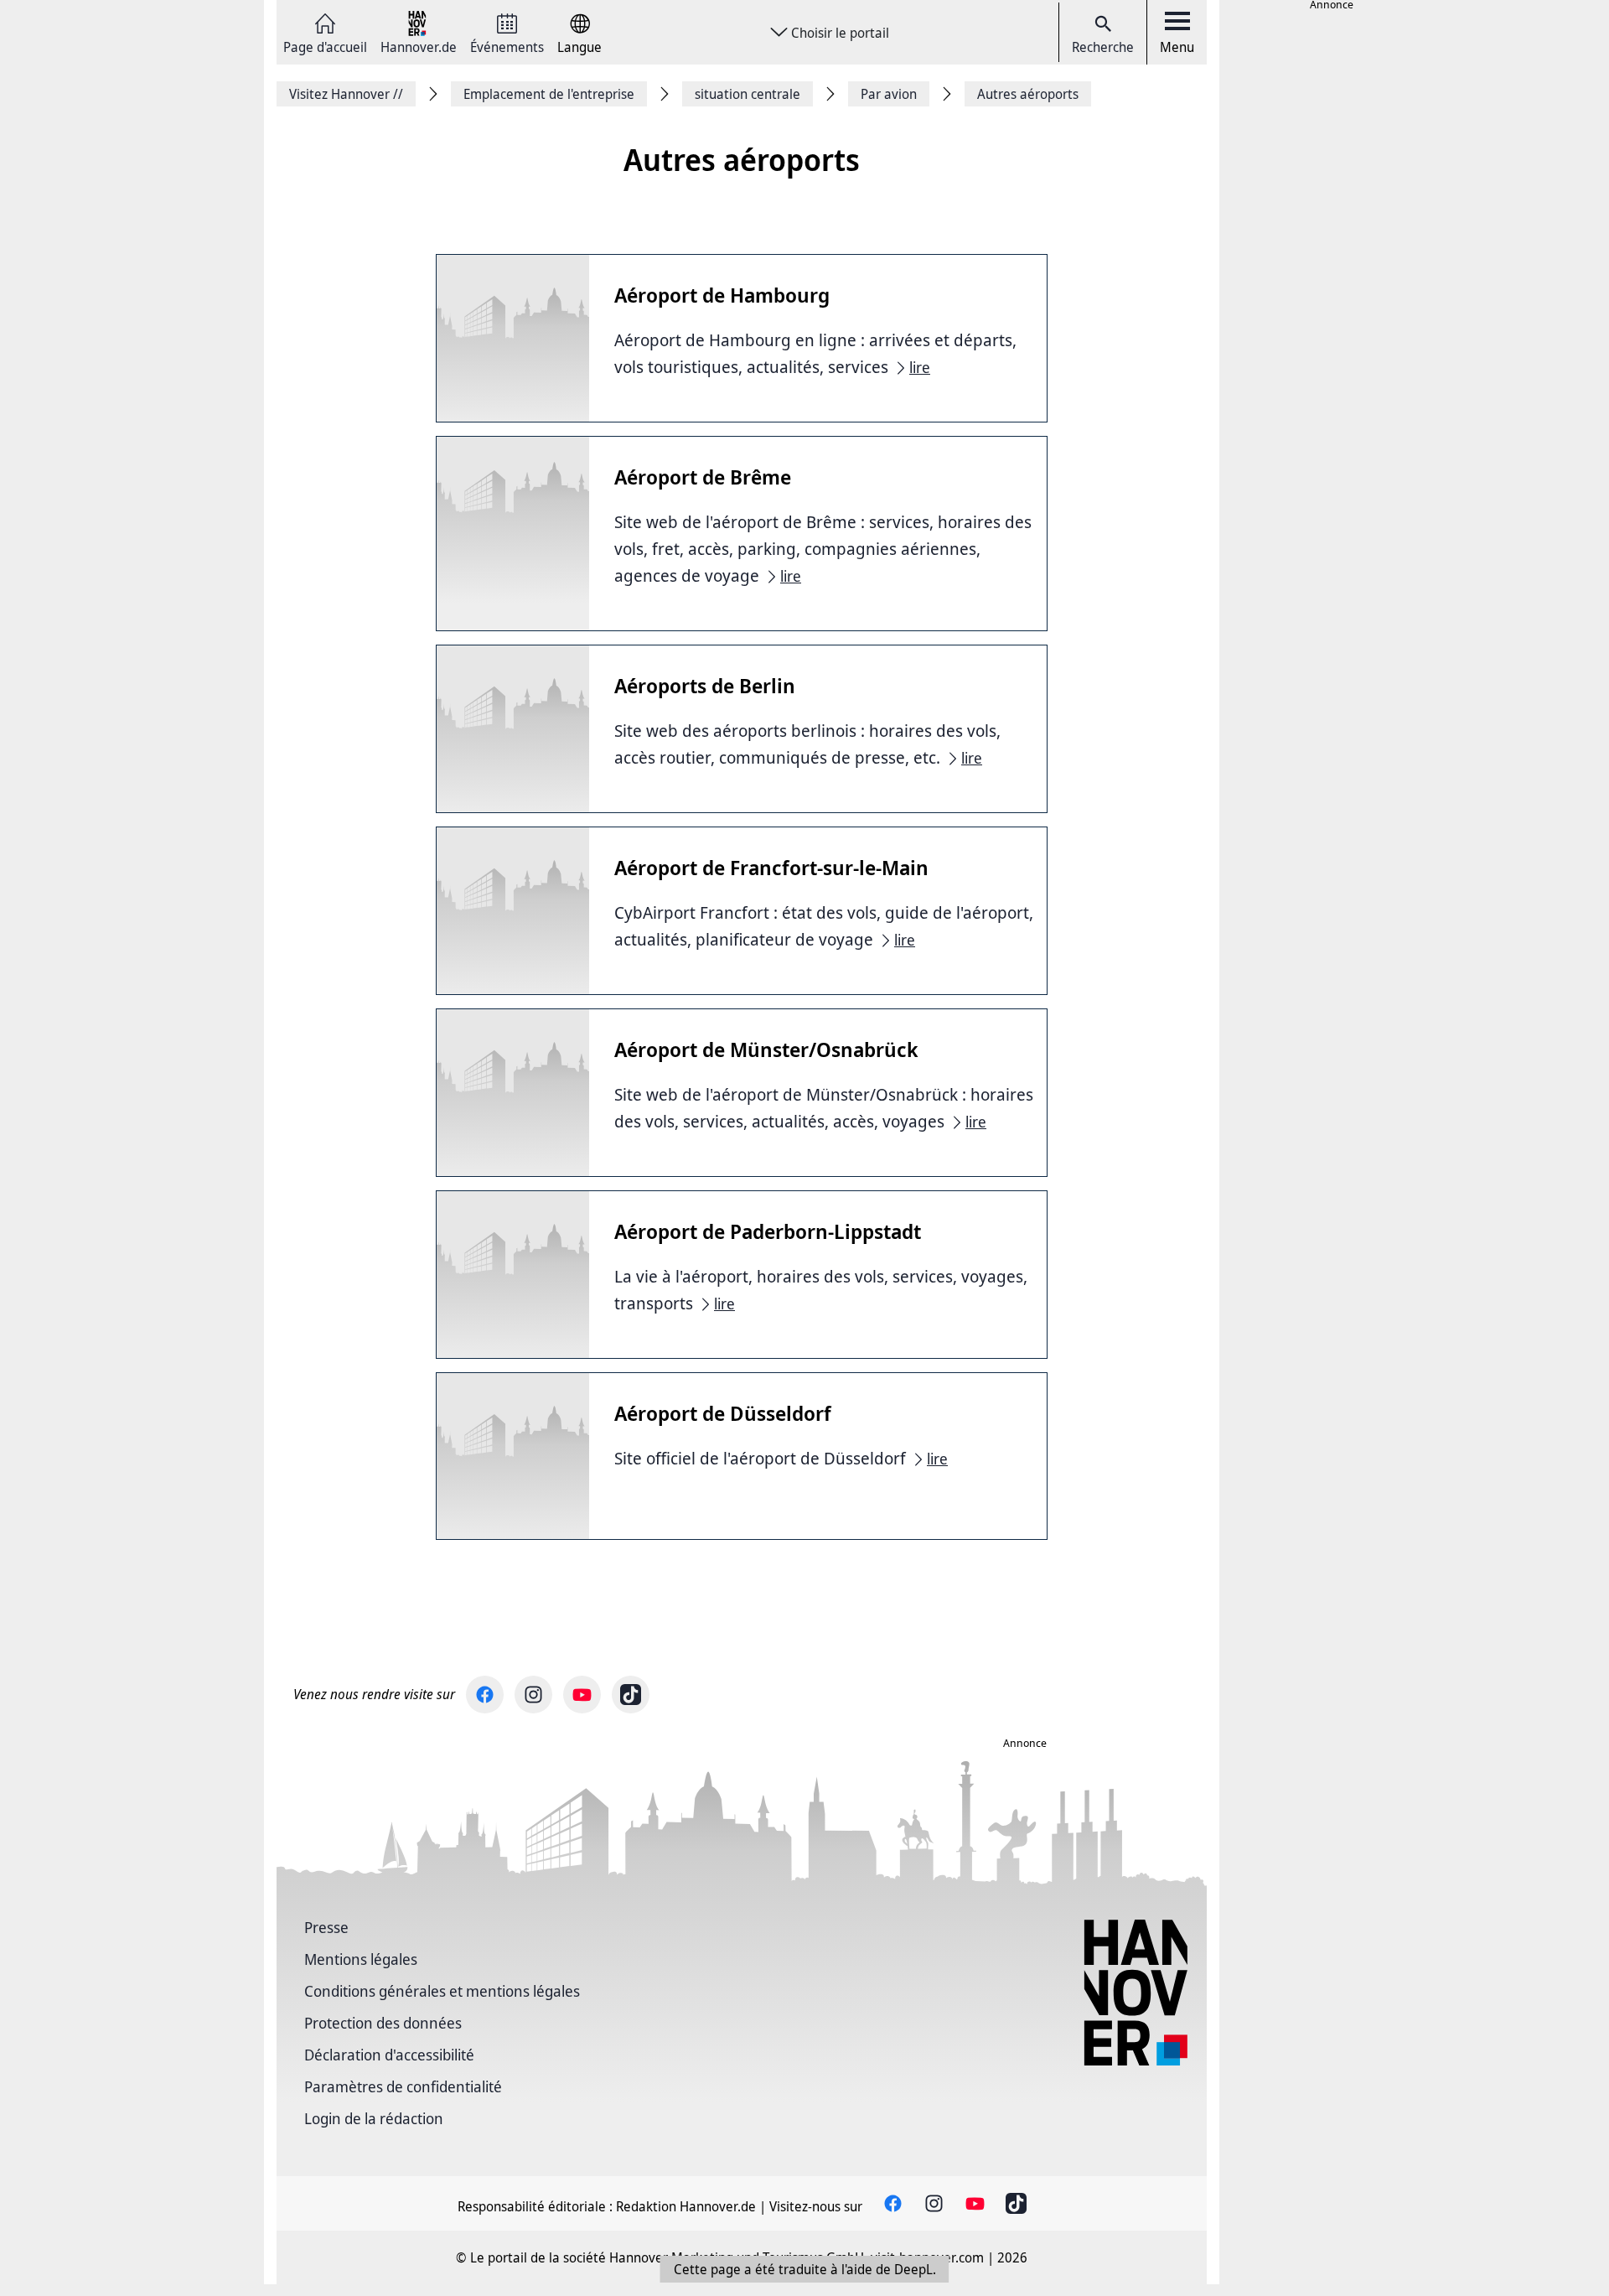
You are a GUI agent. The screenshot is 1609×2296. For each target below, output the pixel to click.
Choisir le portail (840, 33)
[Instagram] (533, 1695)
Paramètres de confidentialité (403, 2086)
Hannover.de (419, 46)
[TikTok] (631, 1695)
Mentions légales (361, 1959)
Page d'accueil (325, 46)
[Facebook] (485, 1695)
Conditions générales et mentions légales (442, 1991)
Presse (326, 1927)
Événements (507, 46)
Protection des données (383, 2023)
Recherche (1103, 47)
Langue (579, 46)
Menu (1177, 47)
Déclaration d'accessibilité (389, 2055)
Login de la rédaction (374, 2118)
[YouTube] (582, 1695)
